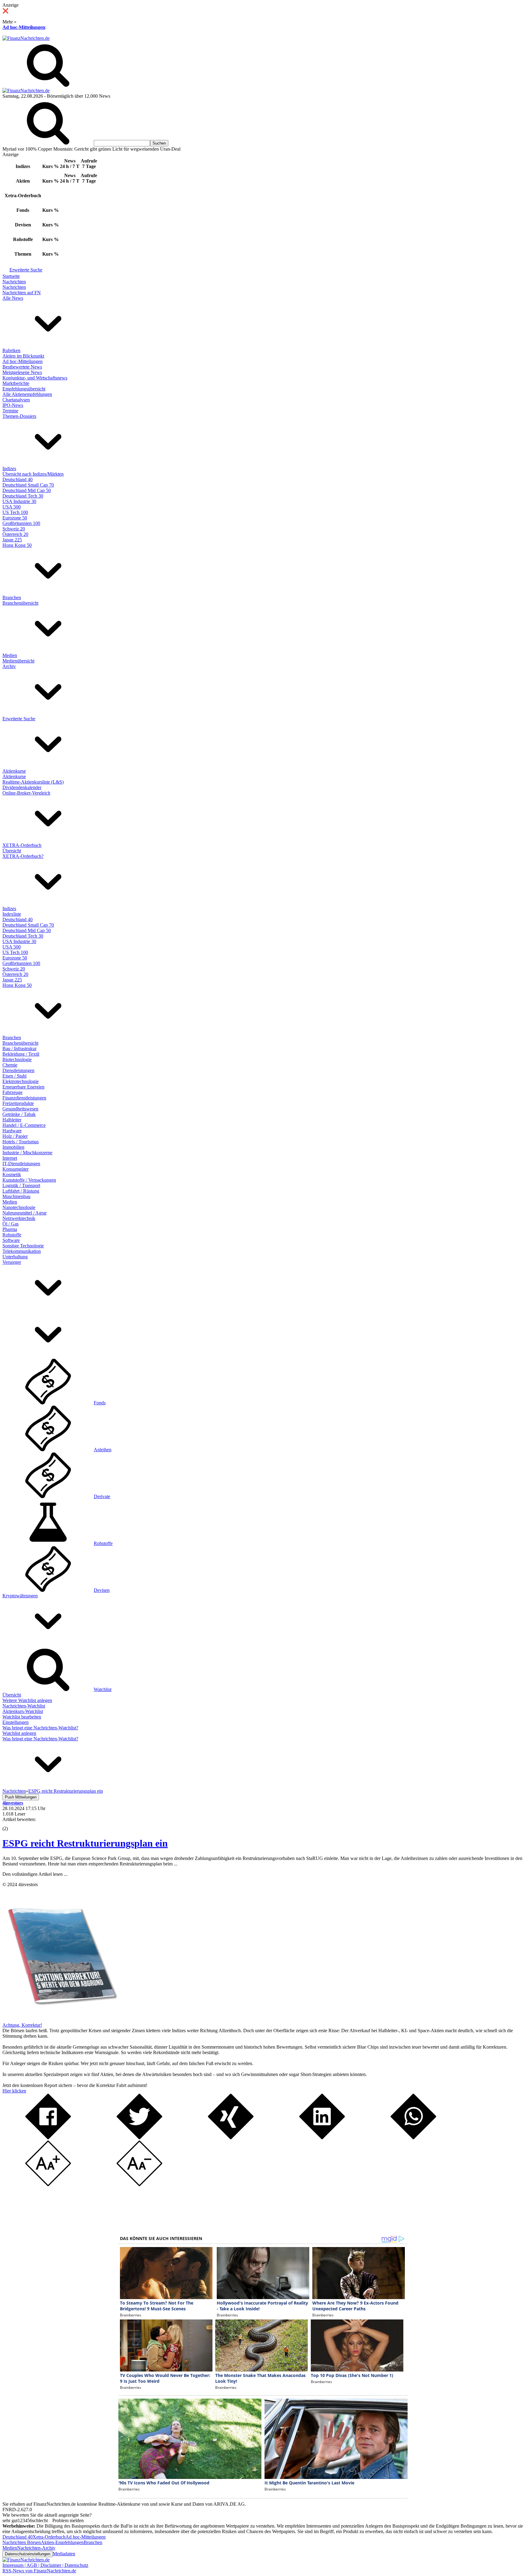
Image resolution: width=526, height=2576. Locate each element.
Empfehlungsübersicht (24, 389)
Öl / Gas (11, 1224)
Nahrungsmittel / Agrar (25, 1213)
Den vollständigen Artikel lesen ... (35, 1874)
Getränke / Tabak (19, 1114)
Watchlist (103, 1689)
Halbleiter (12, 1120)
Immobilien (13, 1147)
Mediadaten (64, 2554)
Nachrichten (14, 282)
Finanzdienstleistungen (24, 1098)
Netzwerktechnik (19, 1218)
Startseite (11, 276)
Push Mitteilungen (21, 1797)
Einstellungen (16, 1722)
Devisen (102, 1590)
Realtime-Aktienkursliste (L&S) (33, 782)
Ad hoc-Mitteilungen (24, 27)
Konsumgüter (16, 1169)
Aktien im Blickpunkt (23, 356)
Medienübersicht (18, 661)
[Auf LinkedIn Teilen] (322, 2138)
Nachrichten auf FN (22, 293)
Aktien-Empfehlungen (62, 2542)
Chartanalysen (16, 400)
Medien (10, 655)
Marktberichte (16, 383)
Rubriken (11, 350)
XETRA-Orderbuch (22, 845)
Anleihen (103, 1450)
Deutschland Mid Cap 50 (27, 490)
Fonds (100, 1403)
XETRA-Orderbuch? (23, 856)
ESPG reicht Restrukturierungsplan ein (85, 1843)
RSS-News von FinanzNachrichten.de (39, 2571)
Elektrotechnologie (21, 1081)
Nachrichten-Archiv (36, 2548)
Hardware (12, 1131)
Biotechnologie (17, 1059)
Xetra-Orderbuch (49, 2537)
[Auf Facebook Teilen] (48, 2138)
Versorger (12, 1262)
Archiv (9, 666)
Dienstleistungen (18, 1070)
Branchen (12, 598)
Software (11, 1240)
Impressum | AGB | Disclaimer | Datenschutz (45, 2565)
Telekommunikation (22, 1251)
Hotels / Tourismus (21, 1142)
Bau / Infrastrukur (19, 1049)
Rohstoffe (12, 1235)
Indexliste (12, 914)
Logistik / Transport (21, 1185)
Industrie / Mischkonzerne (27, 1153)
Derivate (102, 1496)
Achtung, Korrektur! (22, 2025)
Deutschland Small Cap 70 (28, 485)
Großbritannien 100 (21, 523)
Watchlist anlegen (19, 1733)
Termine (10, 411)
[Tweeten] (139, 2138)
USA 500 (12, 507)
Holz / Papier (15, 1136)
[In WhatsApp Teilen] (413, 2138)
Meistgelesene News (22, 372)
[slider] (12, 1824)
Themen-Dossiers (19, 416)
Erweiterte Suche (26, 270)
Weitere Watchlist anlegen (27, 1700)
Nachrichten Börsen (22, 2542)
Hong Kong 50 (17, 545)
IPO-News (13, 405)
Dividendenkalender (22, 787)
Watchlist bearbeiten (22, 1717)
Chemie (10, 1065)
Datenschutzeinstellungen (28, 2554)
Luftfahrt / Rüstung (21, 1191)
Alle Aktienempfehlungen (27, 394)
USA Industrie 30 (19, 501)
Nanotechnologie (19, 1207)
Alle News (13, 298)
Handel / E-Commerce (24, 1125)
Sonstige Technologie (23, 1246)
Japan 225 (12, 540)
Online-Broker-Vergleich (26, 793)
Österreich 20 (15, 534)
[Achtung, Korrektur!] (60, 2020)
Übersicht (12, 851)
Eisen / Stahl (14, 1076)
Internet (10, 1158)
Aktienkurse (14, 771)
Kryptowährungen (20, 1596)
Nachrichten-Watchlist (24, 1706)
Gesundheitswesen (20, 1109)
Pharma (10, 1229)
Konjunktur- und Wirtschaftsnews (35, 378)
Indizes (9, 468)
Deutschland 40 (18, 479)
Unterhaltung (15, 1257)
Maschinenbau (16, 1196)
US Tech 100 (15, 512)
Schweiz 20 (14, 529)
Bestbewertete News (22, 367)
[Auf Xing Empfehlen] (231, 2138)
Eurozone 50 (15, 518)
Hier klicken (14, 2091)
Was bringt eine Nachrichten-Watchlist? (40, 1728)
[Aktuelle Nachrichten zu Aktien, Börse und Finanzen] (26, 38)
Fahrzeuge (12, 1092)
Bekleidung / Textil (21, 1054)
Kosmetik (12, 1174)
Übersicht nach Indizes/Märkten (33, 474)
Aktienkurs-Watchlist (23, 1711)
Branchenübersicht (20, 603)
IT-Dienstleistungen (21, 1164)
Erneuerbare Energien (23, 1087)
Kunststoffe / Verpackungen (29, 1180)
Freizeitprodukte (18, 1103)
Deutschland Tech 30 (23, 496)
